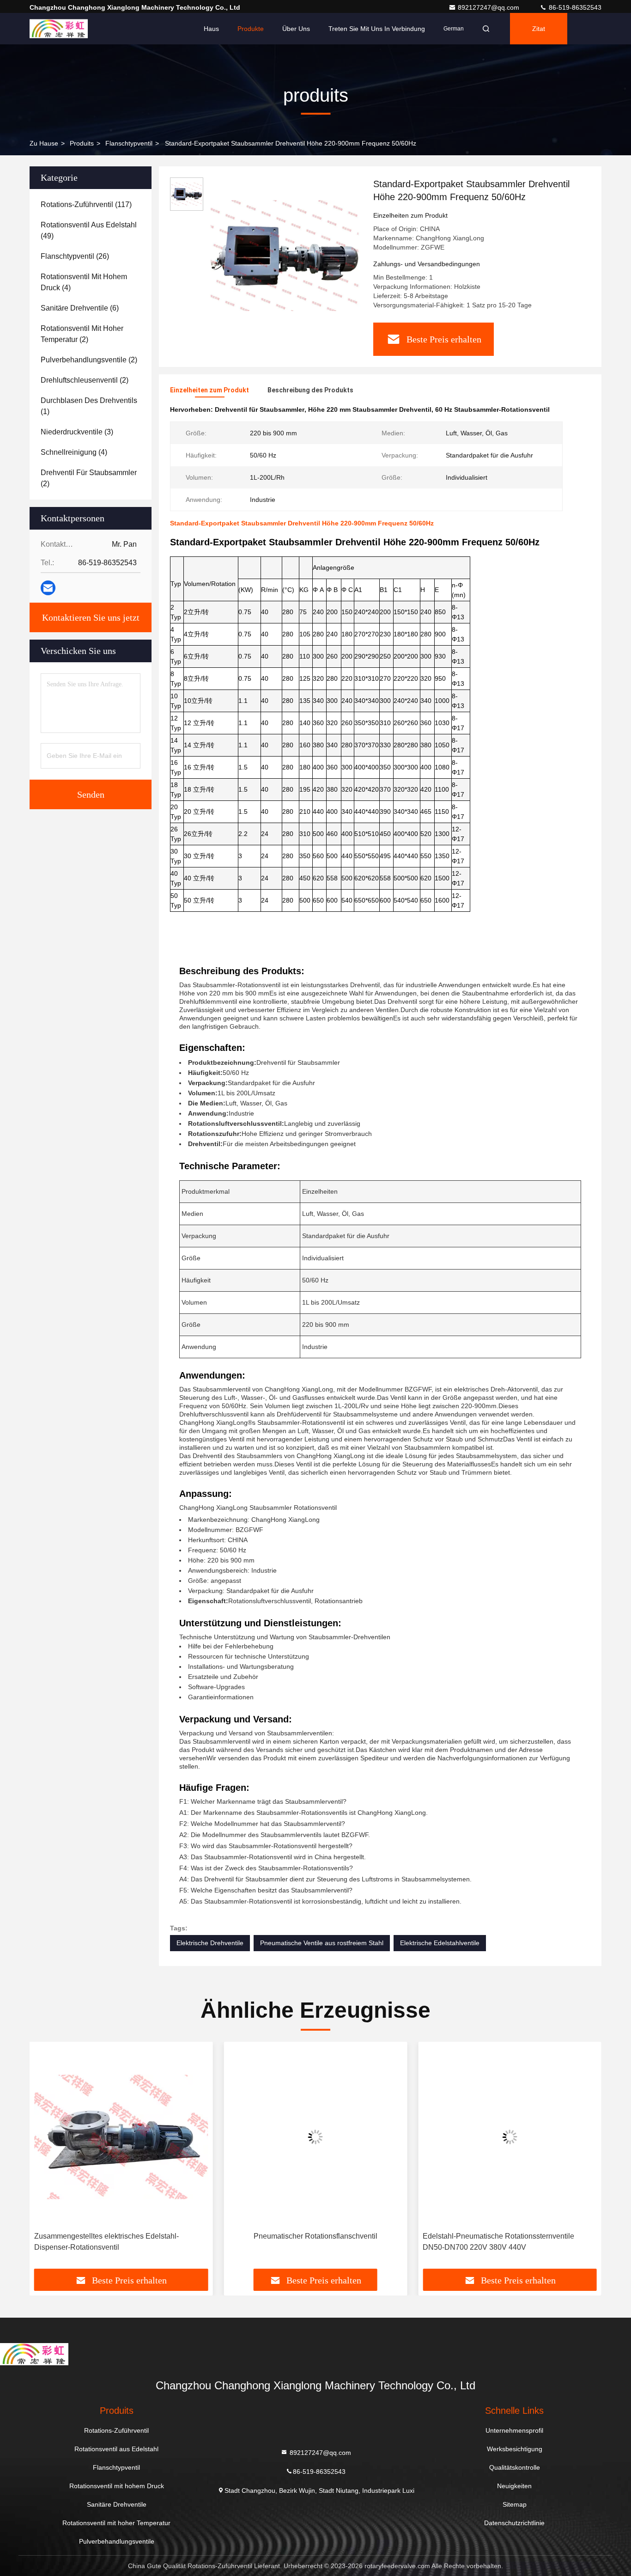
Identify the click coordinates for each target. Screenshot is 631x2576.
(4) (84, 282)
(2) (82, 334)
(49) (89, 230)
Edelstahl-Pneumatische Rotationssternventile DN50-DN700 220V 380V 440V (304, 2242)
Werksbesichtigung (515, 2449)
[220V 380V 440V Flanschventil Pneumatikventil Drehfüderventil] (510, 2137)
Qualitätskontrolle (515, 2467)
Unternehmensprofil (514, 2430)
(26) (75, 256)
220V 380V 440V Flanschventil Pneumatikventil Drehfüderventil (501, 2242)
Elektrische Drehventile (210, 1943)
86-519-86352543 (574, 7)
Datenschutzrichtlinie (514, 2523)
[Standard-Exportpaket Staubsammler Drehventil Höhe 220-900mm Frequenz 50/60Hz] (285, 255)
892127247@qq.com (489, 7)
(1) (89, 406)
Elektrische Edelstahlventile (440, 1943)
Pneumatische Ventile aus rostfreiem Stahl (322, 1943)
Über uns (296, 29)
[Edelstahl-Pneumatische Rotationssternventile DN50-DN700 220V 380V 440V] (316, 2137)
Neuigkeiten (514, 2486)
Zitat (539, 29)
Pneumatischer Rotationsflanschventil (121, 2236)
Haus (211, 29)
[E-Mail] (48, 588)
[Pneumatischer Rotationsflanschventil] (121, 2137)
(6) (80, 308)
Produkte (251, 29)
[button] (46, 2159)
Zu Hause (44, 143)
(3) (77, 432)
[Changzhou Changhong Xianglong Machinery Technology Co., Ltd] (59, 29)
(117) (86, 204)
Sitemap (515, 2504)
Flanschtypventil (129, 143)
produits (82, 143)
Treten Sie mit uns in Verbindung (377, 29)
